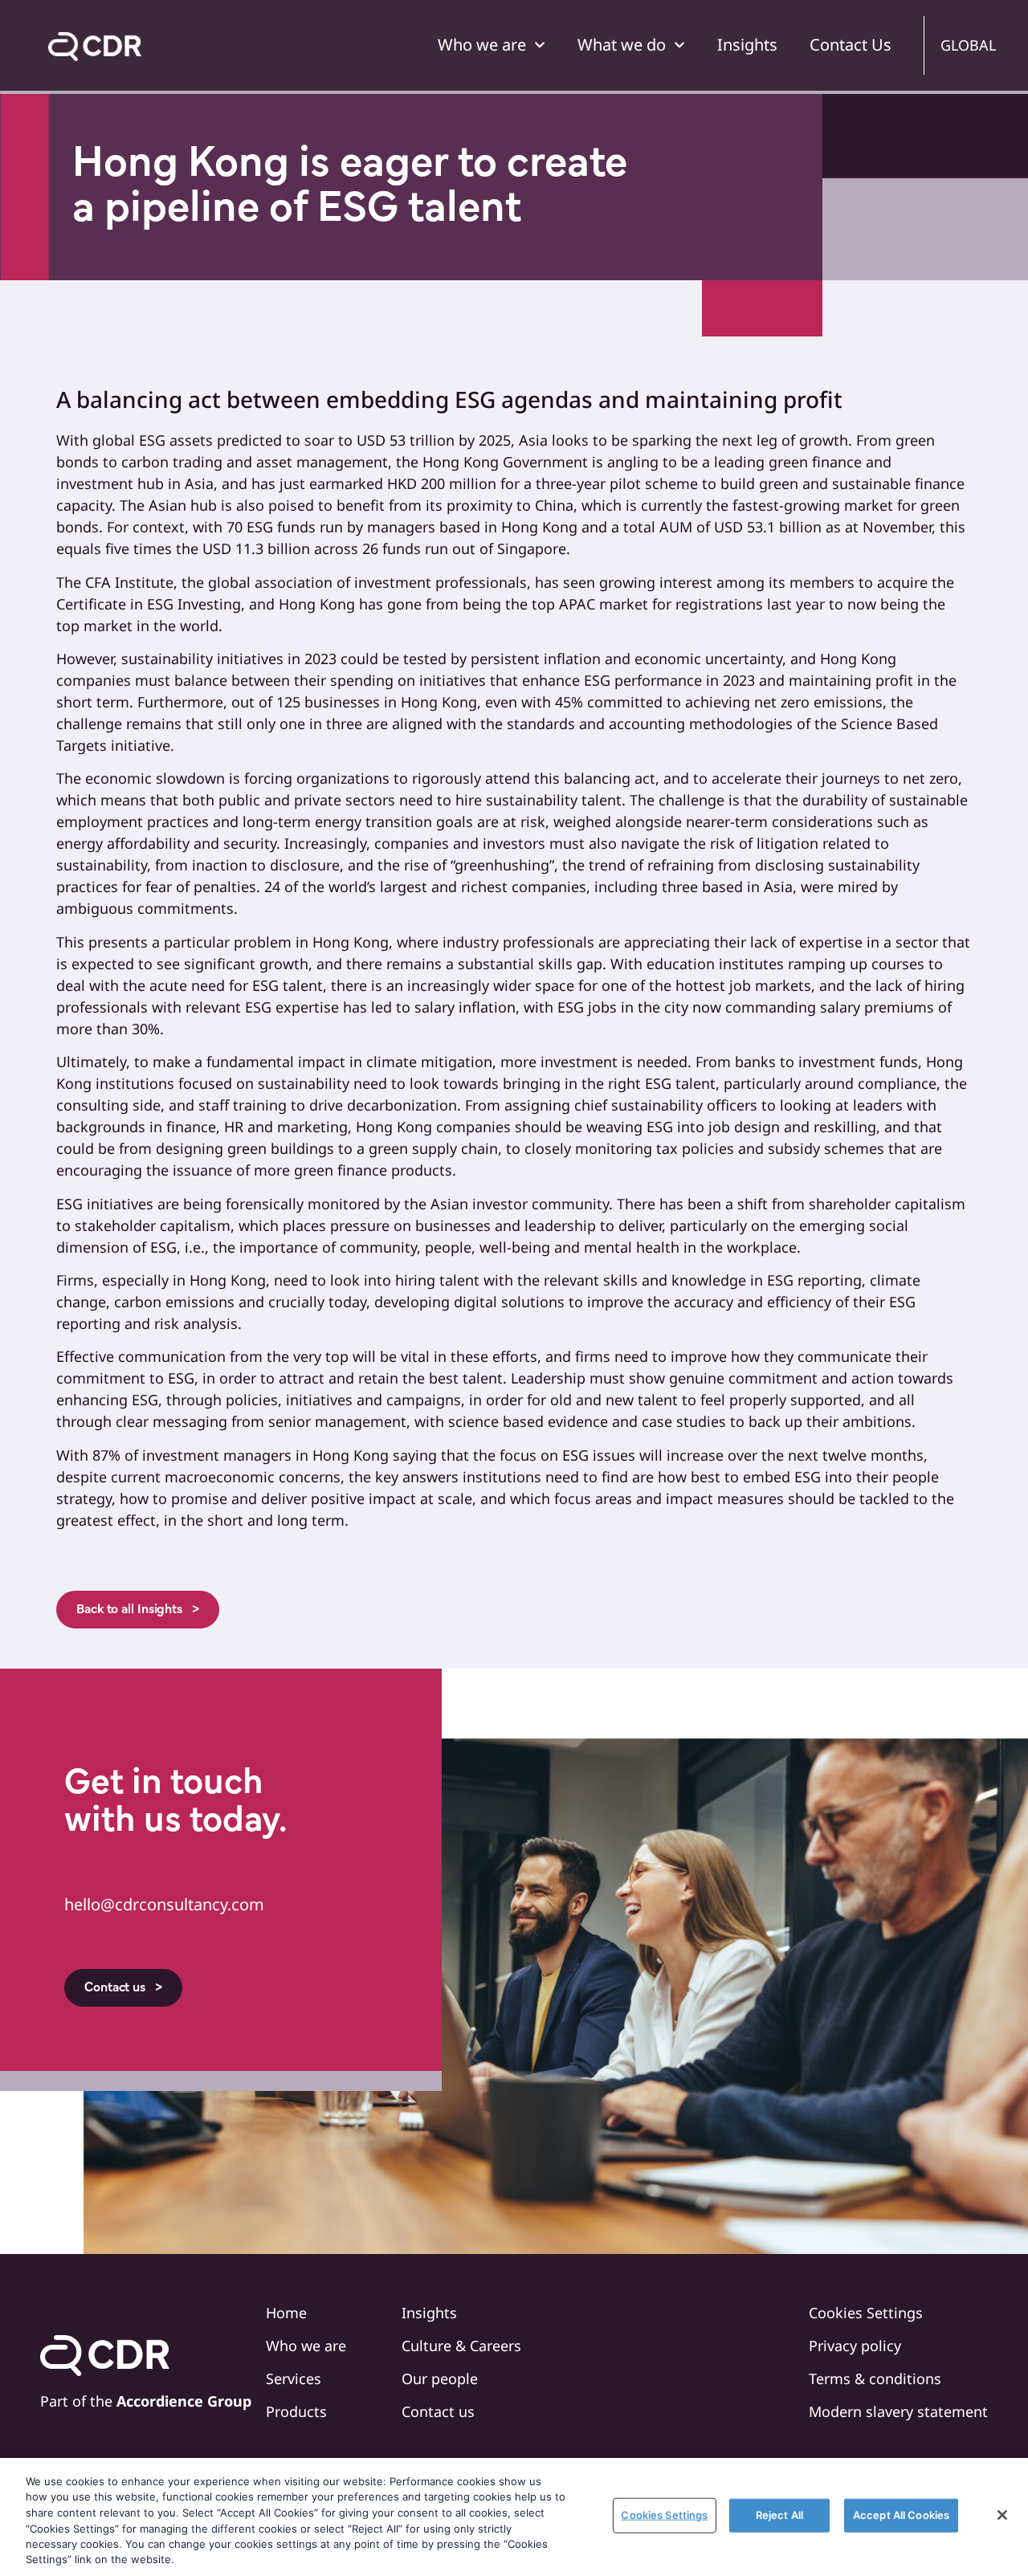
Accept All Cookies (901, 2515)
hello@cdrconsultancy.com (164, 1904)
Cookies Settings (664, 2515)
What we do (622, 45)
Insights (747, 45)
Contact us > (123, 1988)
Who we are (482, 45)
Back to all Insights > (138, 1610)
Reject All (779, 2515)
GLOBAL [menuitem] (968, 45)
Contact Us (851, 45)
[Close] (1002, 2515)
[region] (514, 2517)
